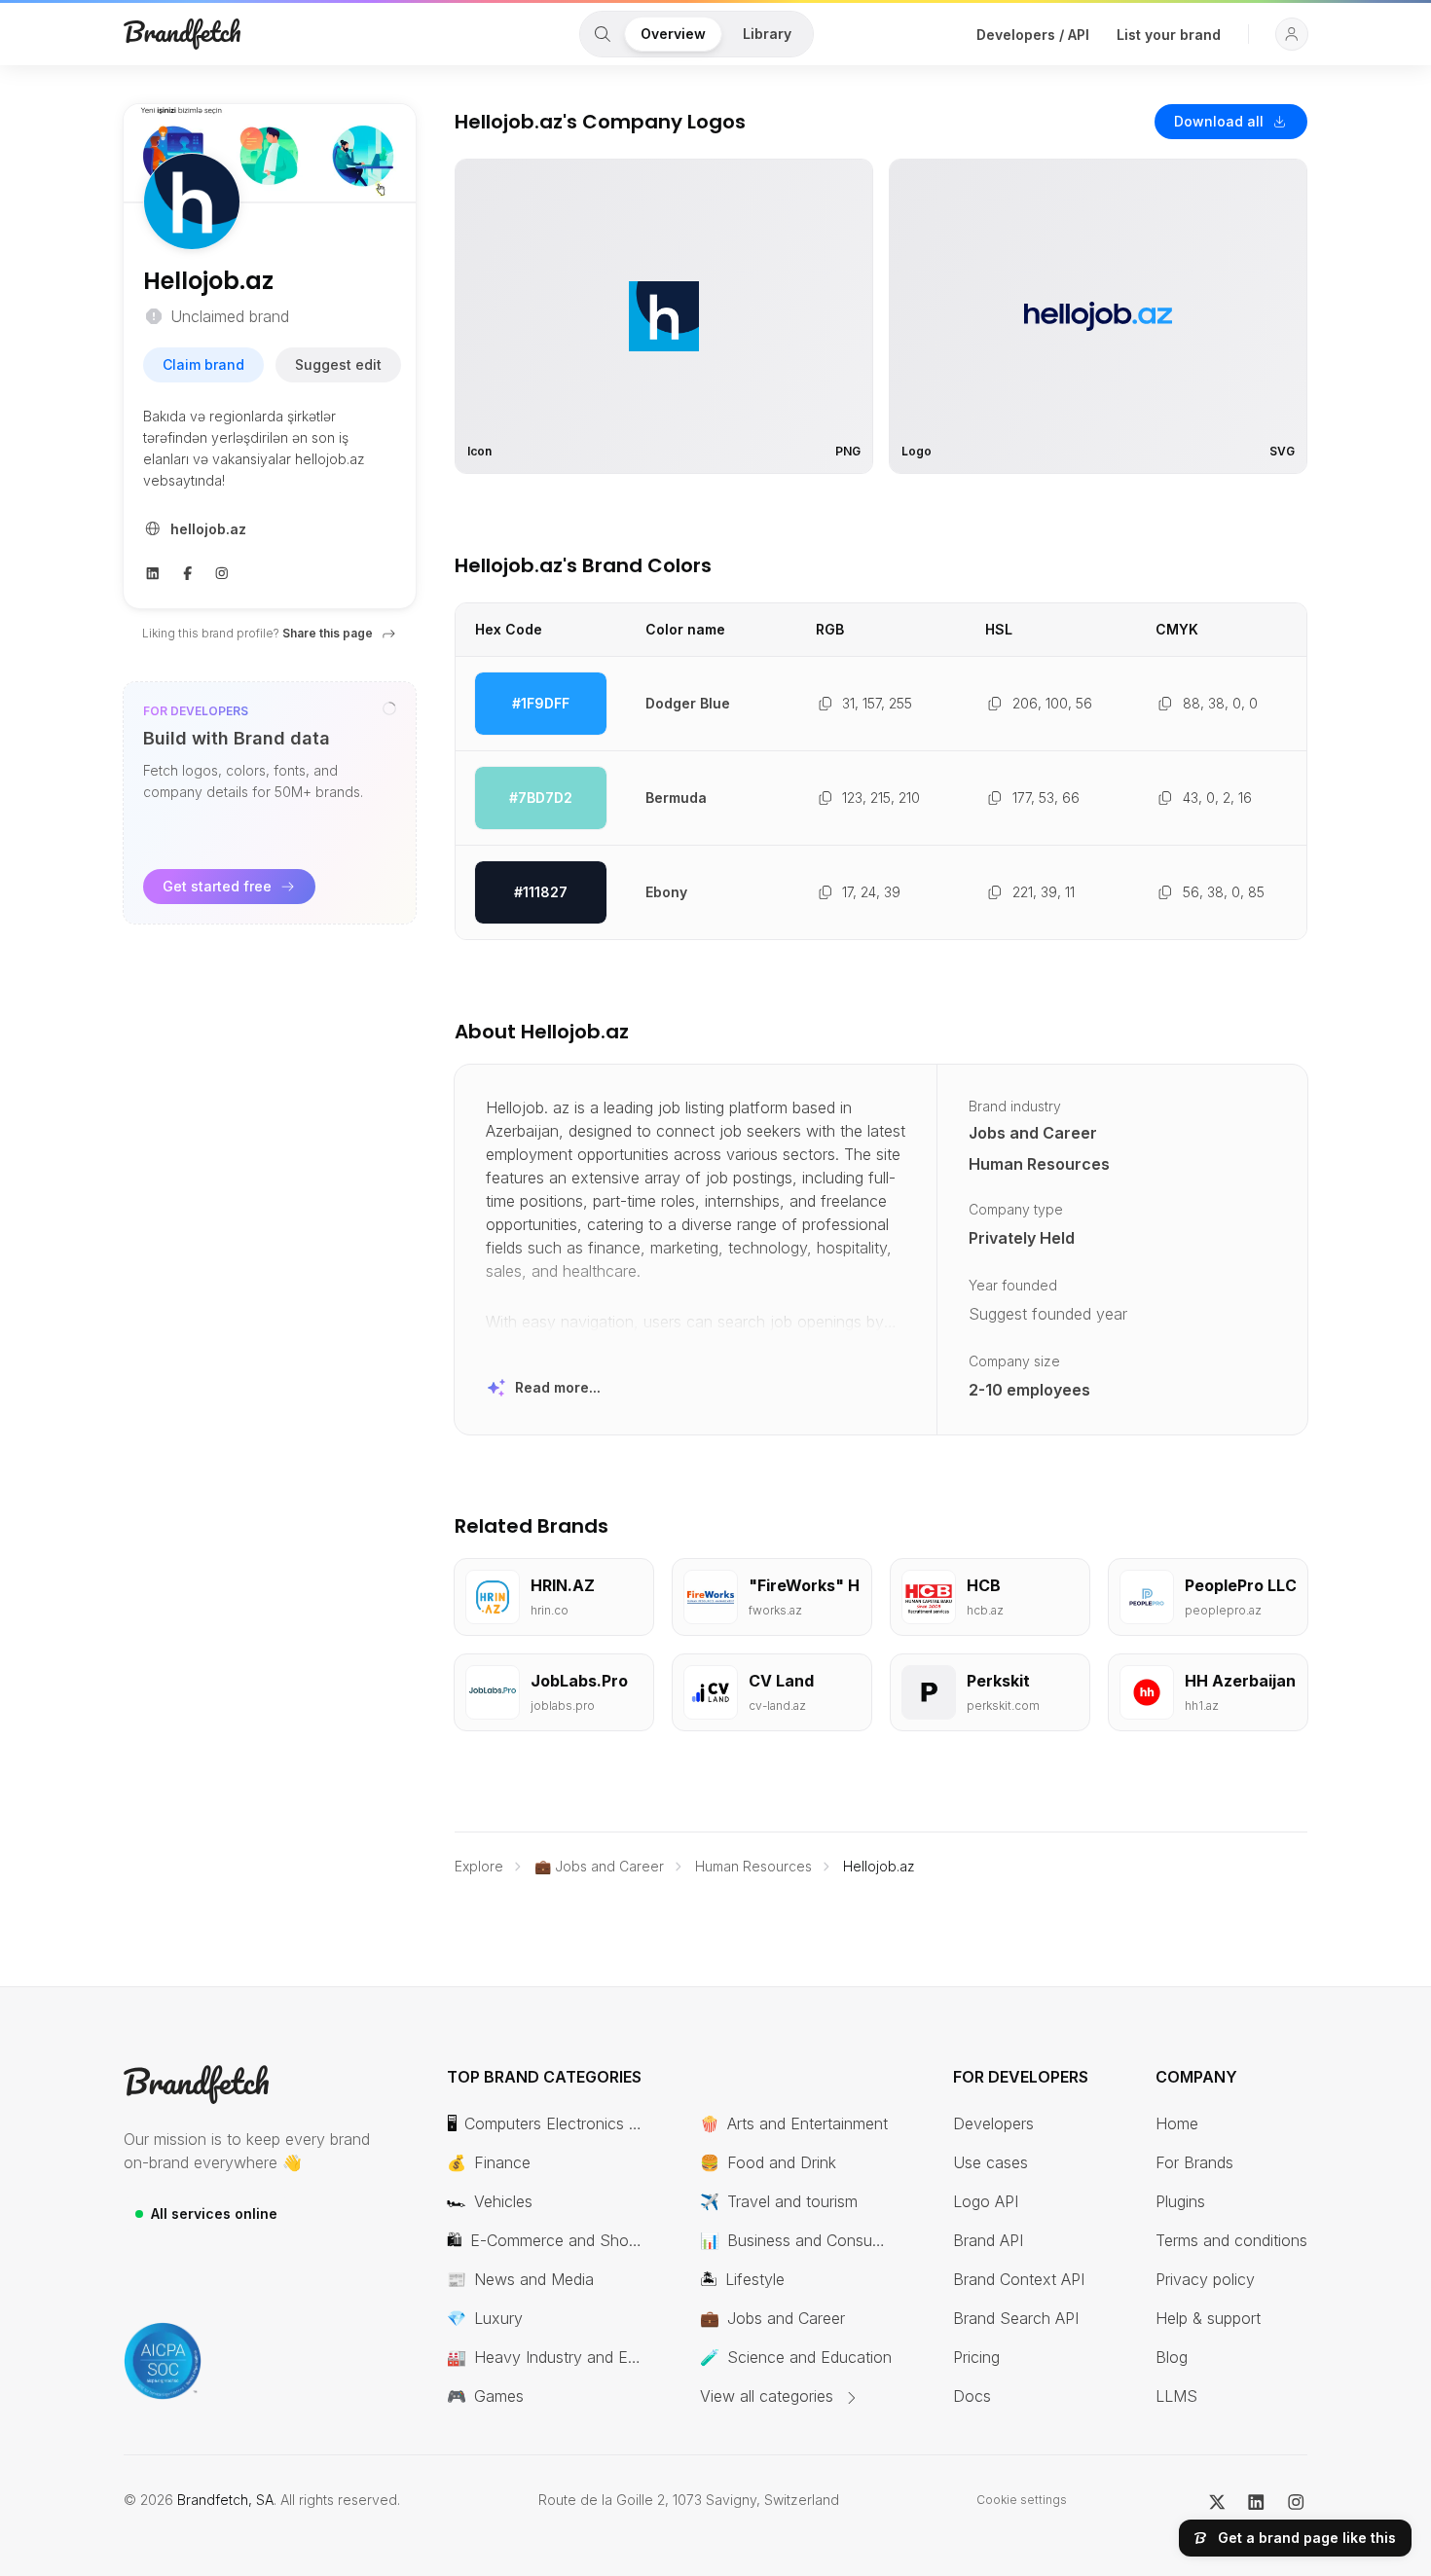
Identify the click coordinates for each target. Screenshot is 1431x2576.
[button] (1292, 34)
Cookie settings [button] (1022, 2500)
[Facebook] (188, 571)
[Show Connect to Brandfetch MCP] (389, 708)
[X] (1217, 2500)
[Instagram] (222, 571)
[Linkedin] (153, 571)
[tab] (603, 34)
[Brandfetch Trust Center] (163, 2361)
